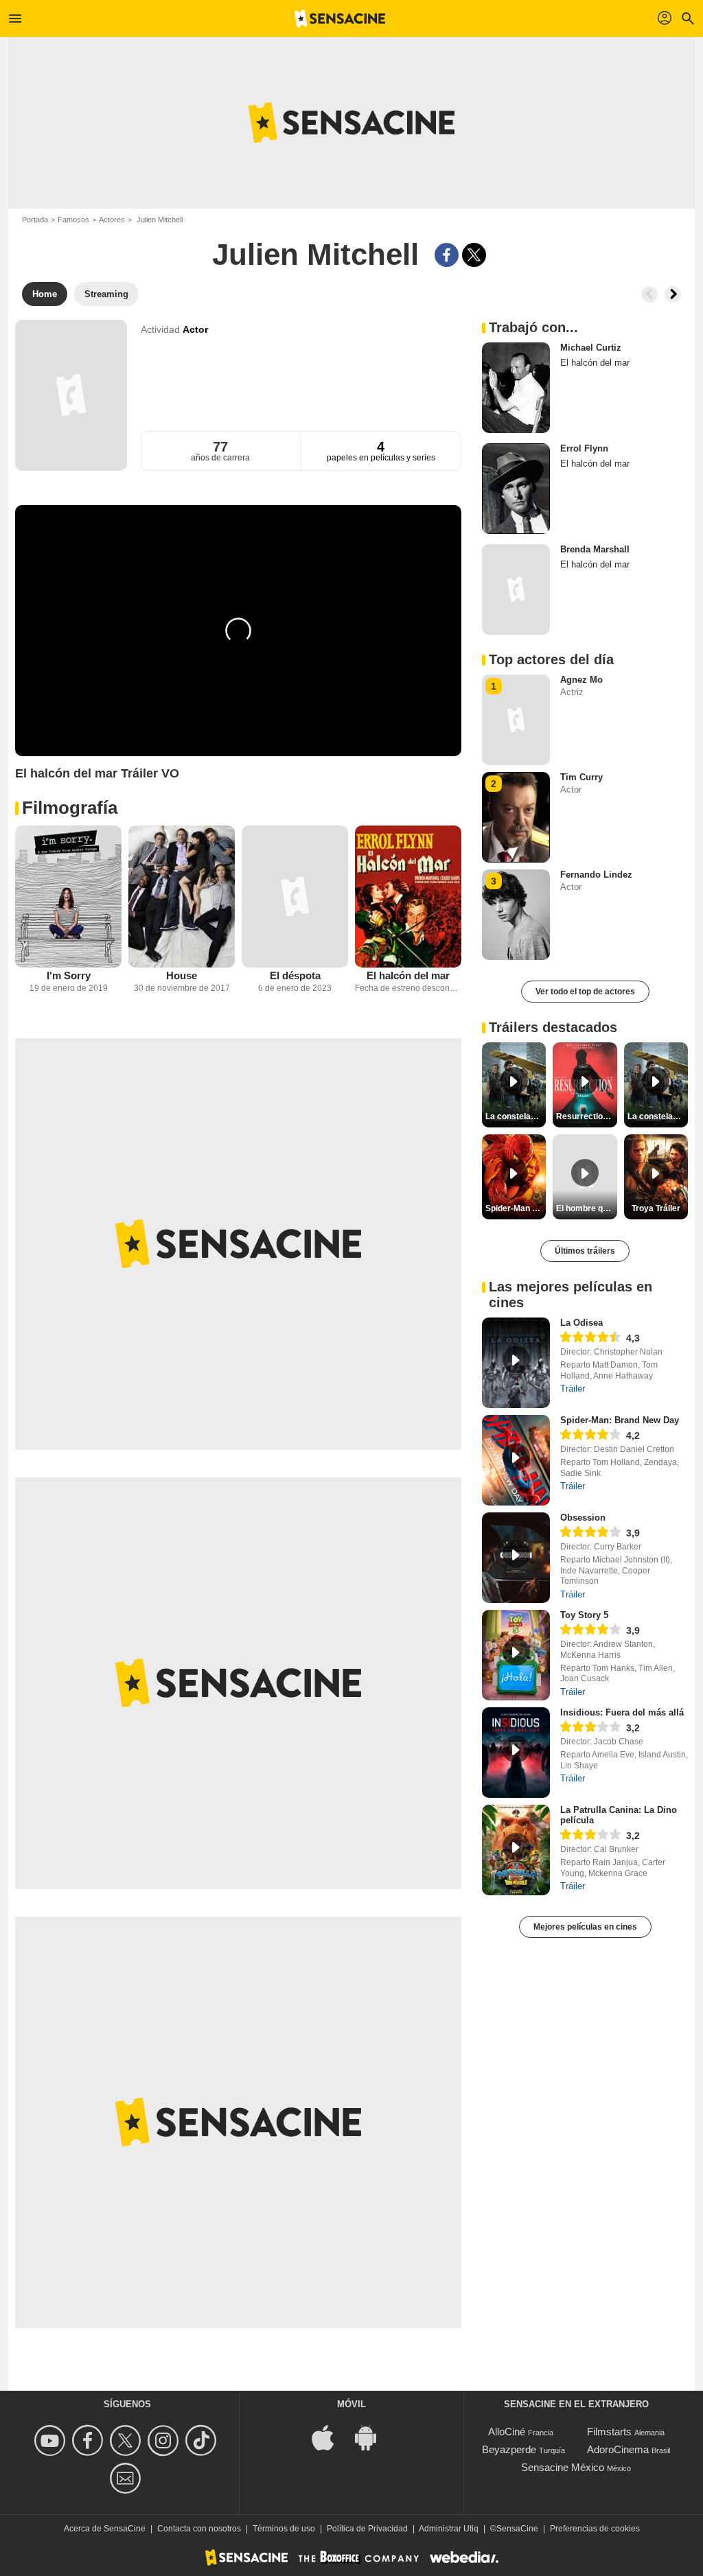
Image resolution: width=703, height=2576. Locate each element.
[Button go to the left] (649, 294)
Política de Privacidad (367, 2529)
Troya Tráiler (656, 1208)
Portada (35, 220)
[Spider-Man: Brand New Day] (516, 1460)
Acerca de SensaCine (105, 2529)
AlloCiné (507, 2432)
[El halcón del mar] (408, 897)
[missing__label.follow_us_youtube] (52, 2440)
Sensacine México (563, 2467)
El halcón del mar (408, 975)
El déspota (295, 975)
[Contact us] (127, 2478)
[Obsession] (516, 1558)
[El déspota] (295, 897)
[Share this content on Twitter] (474, 255)
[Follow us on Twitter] (127, 2440)
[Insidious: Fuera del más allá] (516, 1753)
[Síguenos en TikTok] (203, 2440)
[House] (182, 897)
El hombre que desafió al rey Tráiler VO (586, 1208)
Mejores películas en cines (585, 1927)
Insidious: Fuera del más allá (622, 1712)
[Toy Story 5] (516, 1655)
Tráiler (573, 1389)
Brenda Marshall (595, 549)
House (182, 975)
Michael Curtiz (591, 348)
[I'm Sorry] (68, 897)
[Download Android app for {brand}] (373, 2436)
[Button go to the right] (673, 294)
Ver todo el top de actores (585, 992)
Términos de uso (284, 2529)
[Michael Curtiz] (516, 388)
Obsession (583, 1518)
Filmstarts (609, 2432)
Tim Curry (581, 777)
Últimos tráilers (585, 1251)
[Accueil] (340, 19)
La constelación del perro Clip (516, 1116)
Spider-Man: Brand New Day (620, 1420)
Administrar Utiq (449, 2529)
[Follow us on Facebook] (90, 2440)
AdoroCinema (618, 2449)
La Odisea (581, 1323)
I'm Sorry (69, 975)
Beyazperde (509, 2449)
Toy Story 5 (584, 1615)
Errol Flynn (584, 448)
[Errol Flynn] (516, 489)
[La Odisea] (516, 1363)
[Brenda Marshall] (516, 589)
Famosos (73, 220)
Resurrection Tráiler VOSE (586, 1116)
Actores (112, 220)
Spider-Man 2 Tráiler (516, 1208)
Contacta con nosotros (199, 2529)
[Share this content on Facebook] (447, 255)
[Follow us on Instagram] (165, 2440)
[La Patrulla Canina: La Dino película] (516, 1850)
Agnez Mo (581, 680)
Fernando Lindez (596, 875)
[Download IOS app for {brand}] (330, 2436)
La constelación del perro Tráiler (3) (658, 1116)
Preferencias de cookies (595, 2529)
